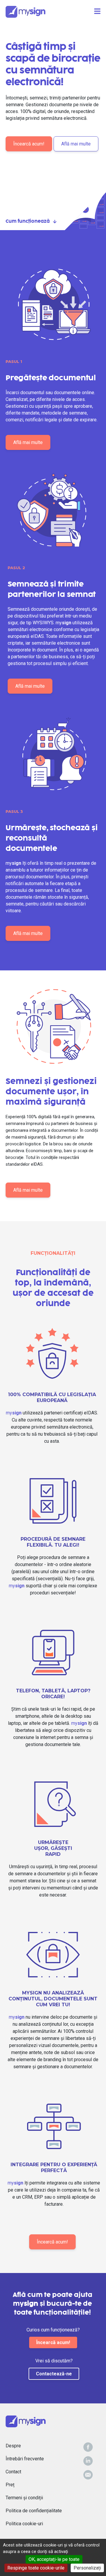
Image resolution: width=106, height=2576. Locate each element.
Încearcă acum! (29, 144)
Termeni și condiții (24, 2498)
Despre (13, 2446)
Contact (13, 2472)
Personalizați (87, 2568)
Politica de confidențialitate (34, 2511)
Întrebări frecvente (25, 2459)
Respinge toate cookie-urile (36, 2568)
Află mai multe (76, 144)
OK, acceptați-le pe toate (54, 2559)
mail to (88, 2475)
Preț (10, 2485)
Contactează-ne (54, 2374)
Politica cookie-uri (24, 2524)
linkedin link (88, 2461)
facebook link (88, 2447)
